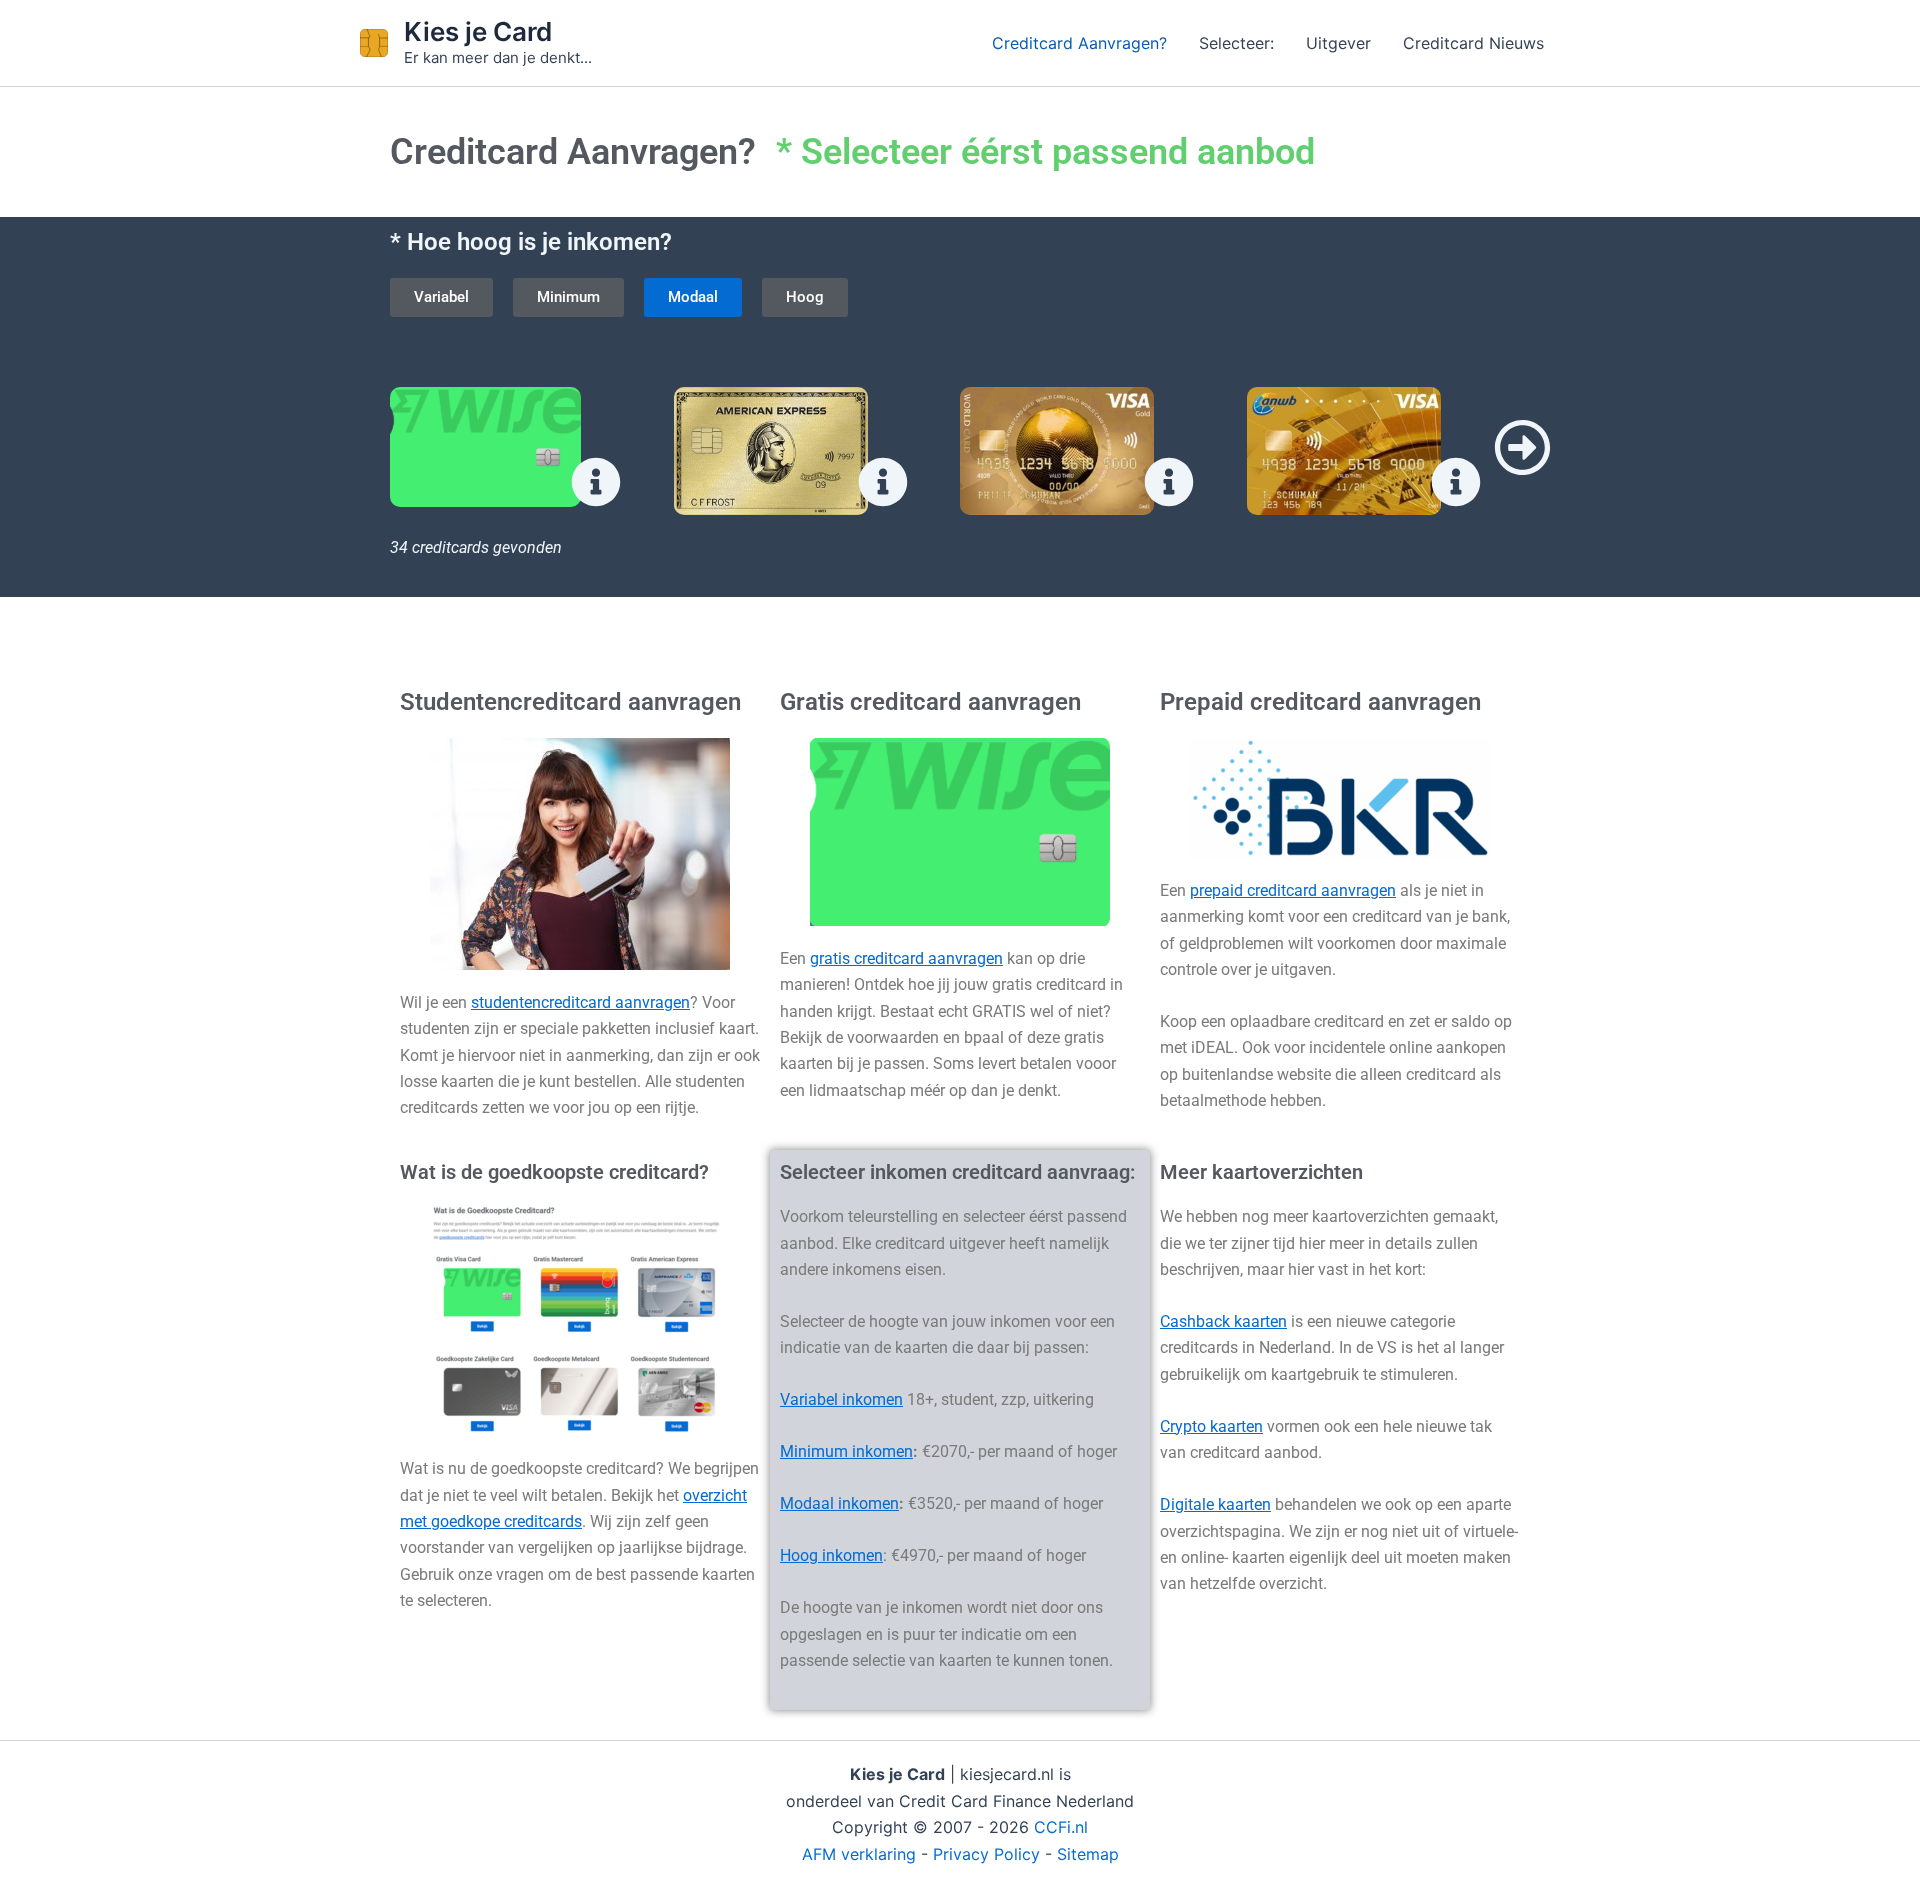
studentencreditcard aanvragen (580, 1002)
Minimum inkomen (846, 1451)
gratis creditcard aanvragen (906, 958)
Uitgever (1338, 43)
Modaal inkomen (839, 1503)
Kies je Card (478, 31)
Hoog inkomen (831, 1555)
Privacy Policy (986, 1854)
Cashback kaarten (1223, 1321)
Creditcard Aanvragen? (1079, 43)
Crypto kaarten (1211, 1426)
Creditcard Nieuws (1473, 43)
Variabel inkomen (841, 1399)
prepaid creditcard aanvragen (1293, 890)
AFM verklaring (859, 1854)
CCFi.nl (1061, 1827)
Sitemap (1088, 1854)
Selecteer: (1236, 43)
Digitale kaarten (1215, 1504)
